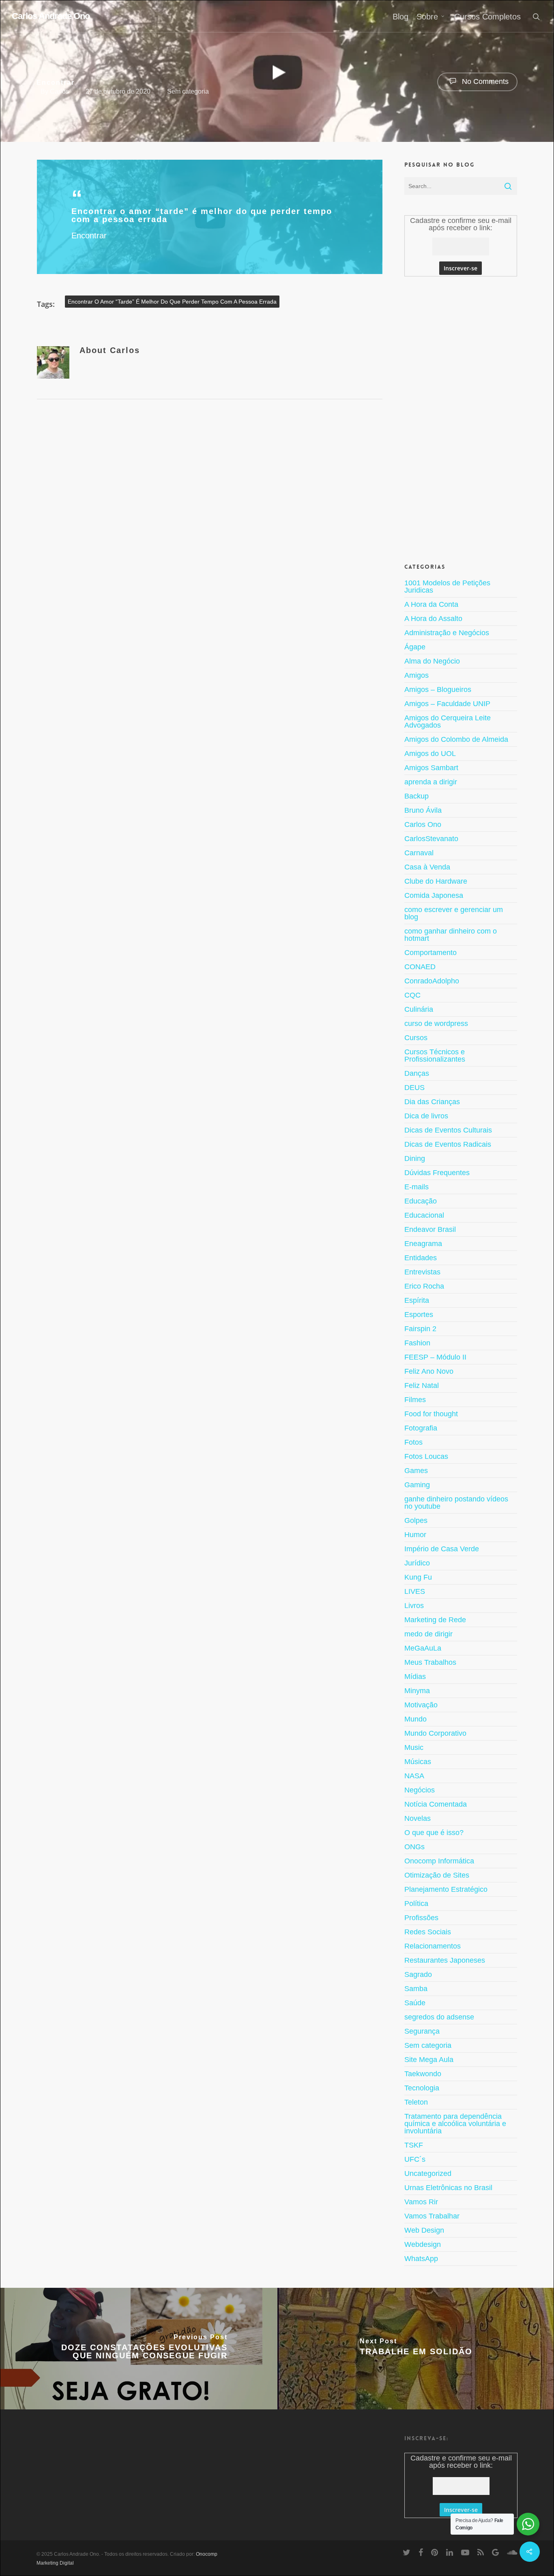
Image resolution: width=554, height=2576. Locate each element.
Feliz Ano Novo (429, 1371)
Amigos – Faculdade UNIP (447, 704)
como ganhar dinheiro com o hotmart (451, 935)
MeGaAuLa (423, 1648)
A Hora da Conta (431, 604)
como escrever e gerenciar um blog (454, 913)
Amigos (417, 675)
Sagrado (418, 1974)
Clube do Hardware (436, 881)
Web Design (424, 2230)
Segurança (422, 2031)
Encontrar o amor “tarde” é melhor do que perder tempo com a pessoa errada (172, 302)
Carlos (59, 91)
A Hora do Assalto (433, 619)
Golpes (416, 1520)
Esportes (419, 1315)
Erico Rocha (424, 1286)
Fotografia (421, 1428)
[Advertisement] (461, 418)
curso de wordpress (436, 1024)
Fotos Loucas (426, 1456)
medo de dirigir (428, 1634)
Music (414, 1747)
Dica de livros (426, 1116)
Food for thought (431, 1414)
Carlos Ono (423, 824)
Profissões (421, 1918)
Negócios (420, 1790)
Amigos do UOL (430, 754)
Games (416, 1471)
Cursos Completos (487, 17)
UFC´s (415, 2159)
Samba (416, 1989)
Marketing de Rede (435, 1620)
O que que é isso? (434, 1833)
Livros (414, 1606)
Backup (417, 796)
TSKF (414, 2145)
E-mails (417, 1187)
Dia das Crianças (432, 1102)
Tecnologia (422, 2088)
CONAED (420, 967)
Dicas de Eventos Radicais (448, 1144)
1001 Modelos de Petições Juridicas (447, 587)
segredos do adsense (439, 2017)
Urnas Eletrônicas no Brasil (448, 2188)
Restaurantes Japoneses (445, 1960)
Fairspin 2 (420, 1329)
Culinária (419, 1009)
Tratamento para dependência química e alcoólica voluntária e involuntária (455, 2124)
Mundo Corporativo (435, 1733)
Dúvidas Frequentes (437, 1173)
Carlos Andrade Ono (51, 16)
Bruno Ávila (423, 810)
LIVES (415, 1591)
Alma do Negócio (432, 661)
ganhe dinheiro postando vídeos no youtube (456, 1503)
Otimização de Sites (437, 1875)
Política (416, 1904)
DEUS (414, 1088)
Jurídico (417, 1563)
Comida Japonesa (434, 895)
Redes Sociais (428, 1932)
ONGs (414, 1847)
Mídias (415, 1677)
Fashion (417, 1343)
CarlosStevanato (431, 839)
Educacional (424, 1215)
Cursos (416, 1038)
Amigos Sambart (431, 768)
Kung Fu (418, 1577)
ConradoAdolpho (432, 981)
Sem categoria (188, 91)
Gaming (417, 1485)
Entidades (421, 1258)
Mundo (415, 1719)
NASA (414, 1776)
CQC (412, 995)
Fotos (413, 1442)
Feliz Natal (422, 1385)
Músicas (418, 1762)
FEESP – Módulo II (435, 1357)
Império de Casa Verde (442, 1549)
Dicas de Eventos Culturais (448, 1130)
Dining (415, 1158)
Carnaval (419, 853)
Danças (417, 1073)
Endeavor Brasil (430, 1229)
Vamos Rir (421, 2202)
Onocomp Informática (439, 1861)
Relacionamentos (433, 1946)
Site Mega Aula (429, 2060)
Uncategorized (428, 2173)
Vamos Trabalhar (432, 2216)
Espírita (417, 1300)
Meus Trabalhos (430, 1662)
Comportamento (431, 953)
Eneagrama (423, 1244)
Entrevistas (422, 1272)
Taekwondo (423, 2074)
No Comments (484, 81)
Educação (421, 1201)
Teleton (416, 2102)
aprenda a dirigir (431, 782)
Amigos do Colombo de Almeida (456, 739)
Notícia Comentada (436, 1804)
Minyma (417, 1691)
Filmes (415, 1400)
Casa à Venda (427, 867)
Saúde (415, 2003)
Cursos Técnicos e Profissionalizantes (435, 1056)
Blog (400, 17)
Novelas (418, 1818)
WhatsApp (421, 2259)
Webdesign (423, 2244)
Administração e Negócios (447, 633)
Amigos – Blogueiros (438, 690)
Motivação (421, 1705)
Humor (415, 1535)
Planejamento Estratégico (446, 1889)
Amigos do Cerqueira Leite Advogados (448, 722)
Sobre (427, 17)
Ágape (415, 647)
